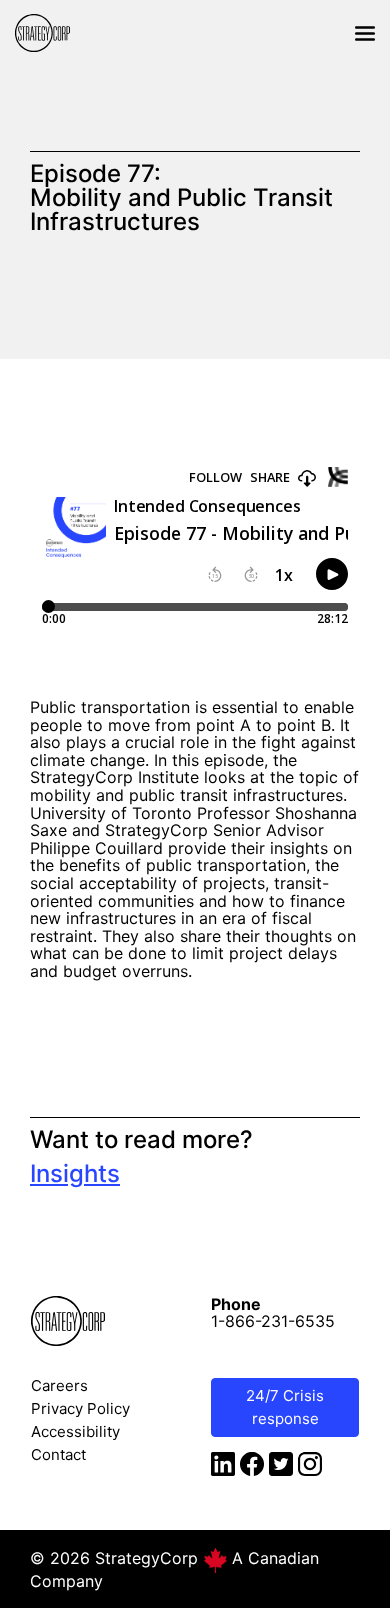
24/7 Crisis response (285, 1407)
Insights (75, 1174)
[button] (365, 33)
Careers (59, 1385)
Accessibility (75, 1431)
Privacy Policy (80, 1408)
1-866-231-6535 (273, 1321)
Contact (58, 1454)
